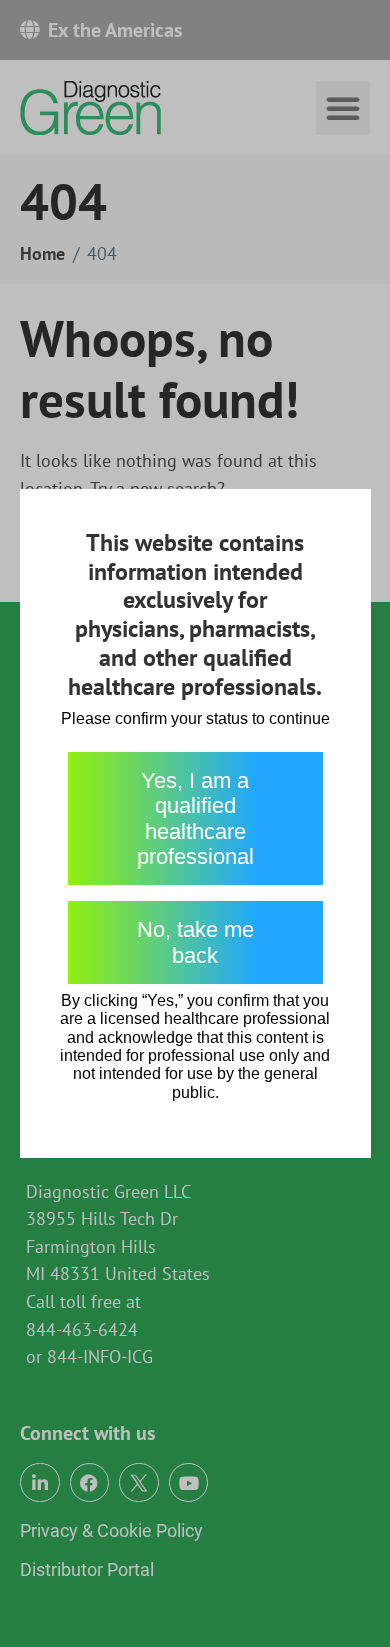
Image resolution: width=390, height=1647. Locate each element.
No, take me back (195, 942)
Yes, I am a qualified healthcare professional (195, 818)
